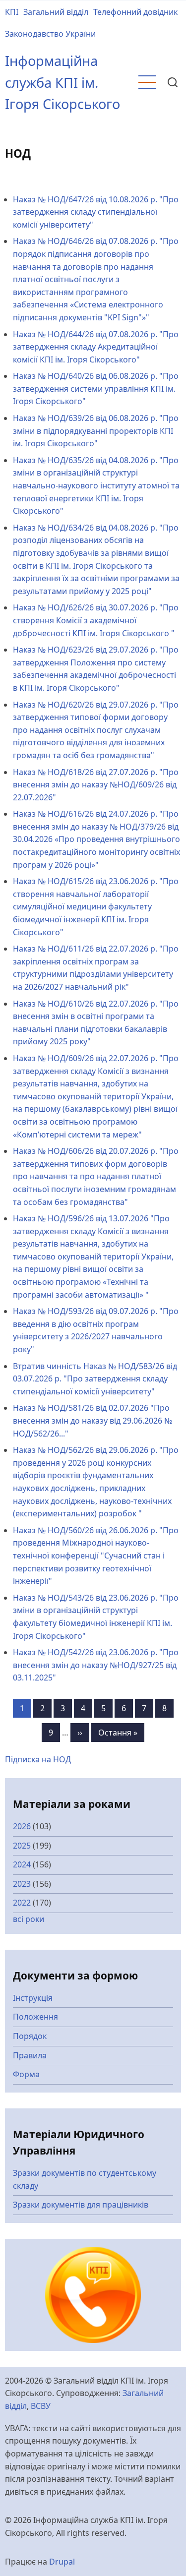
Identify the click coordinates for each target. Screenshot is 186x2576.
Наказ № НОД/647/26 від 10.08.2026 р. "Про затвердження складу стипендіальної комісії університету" (96, 212)
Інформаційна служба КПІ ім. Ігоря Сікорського (62, 82)
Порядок (30, 2036)
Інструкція (33, 1998)
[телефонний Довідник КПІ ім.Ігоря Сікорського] (93, 2294)
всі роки (29, 1919)
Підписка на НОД (38, 1759)
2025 (22, 1846)
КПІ (12, 12)
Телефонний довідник (135, 12)
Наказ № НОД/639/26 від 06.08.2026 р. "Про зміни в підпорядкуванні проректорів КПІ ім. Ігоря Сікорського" (96, 431)
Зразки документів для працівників (81, 2205)
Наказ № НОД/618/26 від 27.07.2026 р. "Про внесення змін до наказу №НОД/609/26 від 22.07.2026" (96, 785)
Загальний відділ (56, 12)
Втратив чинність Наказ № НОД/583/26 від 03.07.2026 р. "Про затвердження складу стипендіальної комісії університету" (95, 1379)
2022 (22, 1903)
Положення (35, 2017)
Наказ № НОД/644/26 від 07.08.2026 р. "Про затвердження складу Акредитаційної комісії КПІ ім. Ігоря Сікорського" (96, 347)
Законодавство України (50, 34)
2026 (22, 1826)
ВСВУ (41, 2406)
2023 (22, 1884)
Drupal (62, 2562)
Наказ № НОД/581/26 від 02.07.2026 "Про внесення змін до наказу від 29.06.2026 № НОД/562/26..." (93, 1420)
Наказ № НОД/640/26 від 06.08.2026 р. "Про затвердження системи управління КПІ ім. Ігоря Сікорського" (96, 389)
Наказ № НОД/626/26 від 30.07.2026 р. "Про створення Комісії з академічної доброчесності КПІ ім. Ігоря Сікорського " (96, 620)
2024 (22, 1864)
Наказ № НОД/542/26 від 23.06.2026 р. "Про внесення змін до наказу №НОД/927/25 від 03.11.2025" (96, 1665)
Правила (30, 2055)
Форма (26, 2074)
